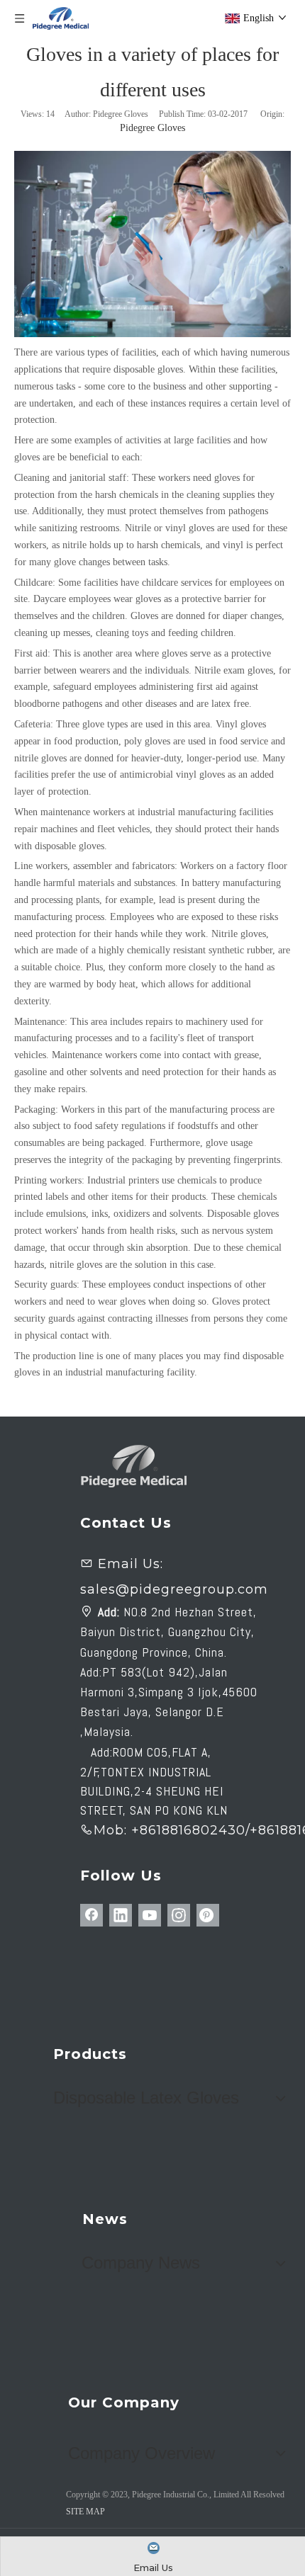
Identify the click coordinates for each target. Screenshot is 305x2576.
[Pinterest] (208, 1915)
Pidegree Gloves (152, 128)
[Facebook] (91, 1915)
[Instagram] (179, 1915)
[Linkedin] (121, 1915)
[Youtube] (150, 1915)
